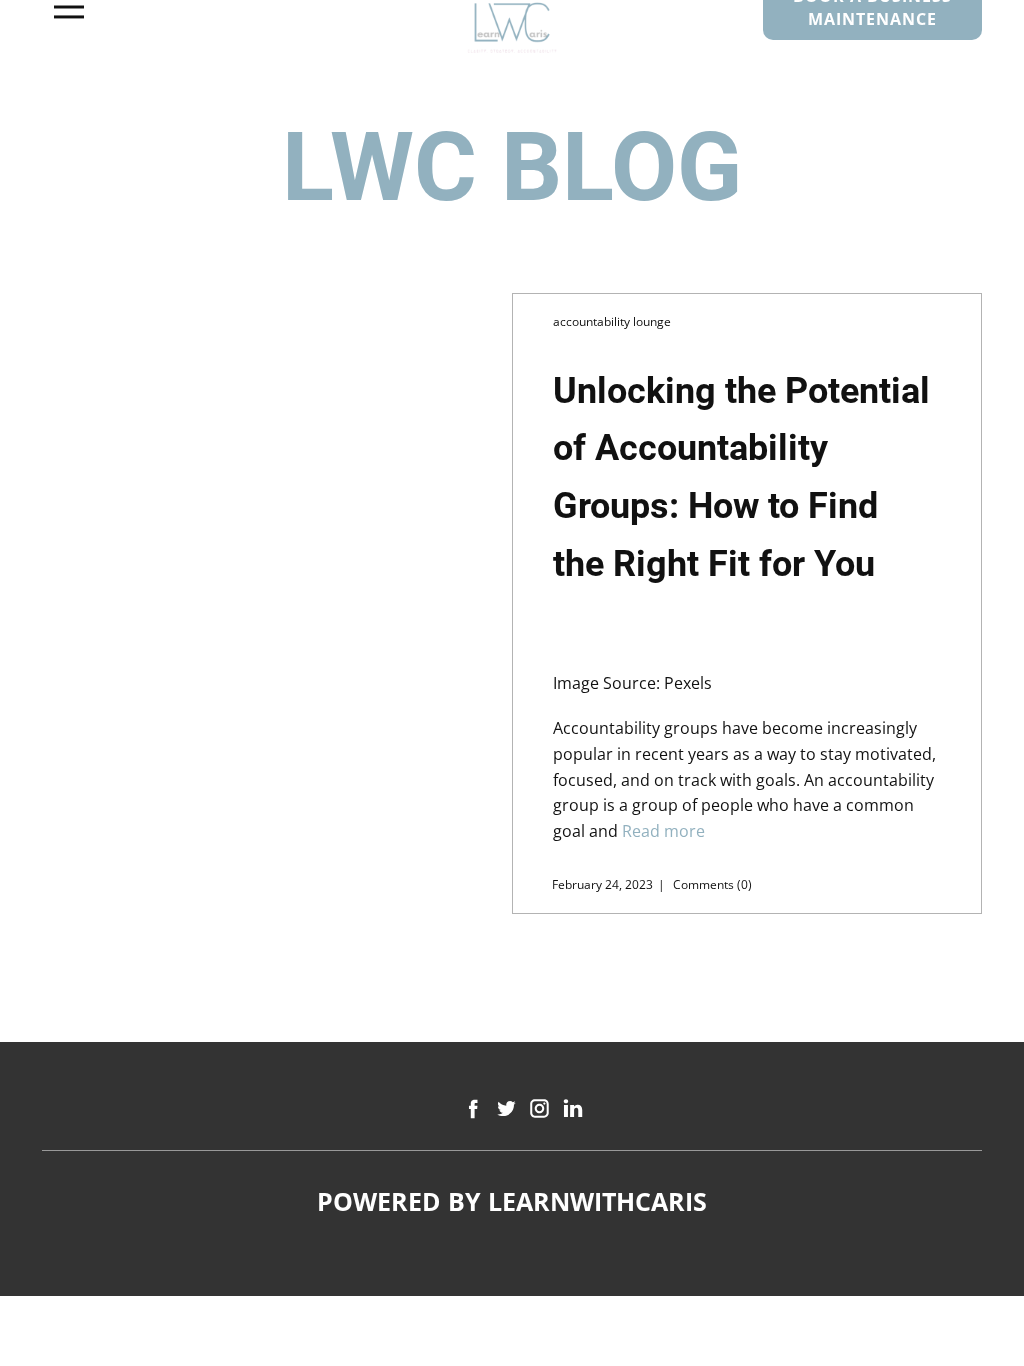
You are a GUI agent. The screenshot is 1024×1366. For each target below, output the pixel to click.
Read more (663, 831)
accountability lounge (612, 321)
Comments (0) (711, 884)
